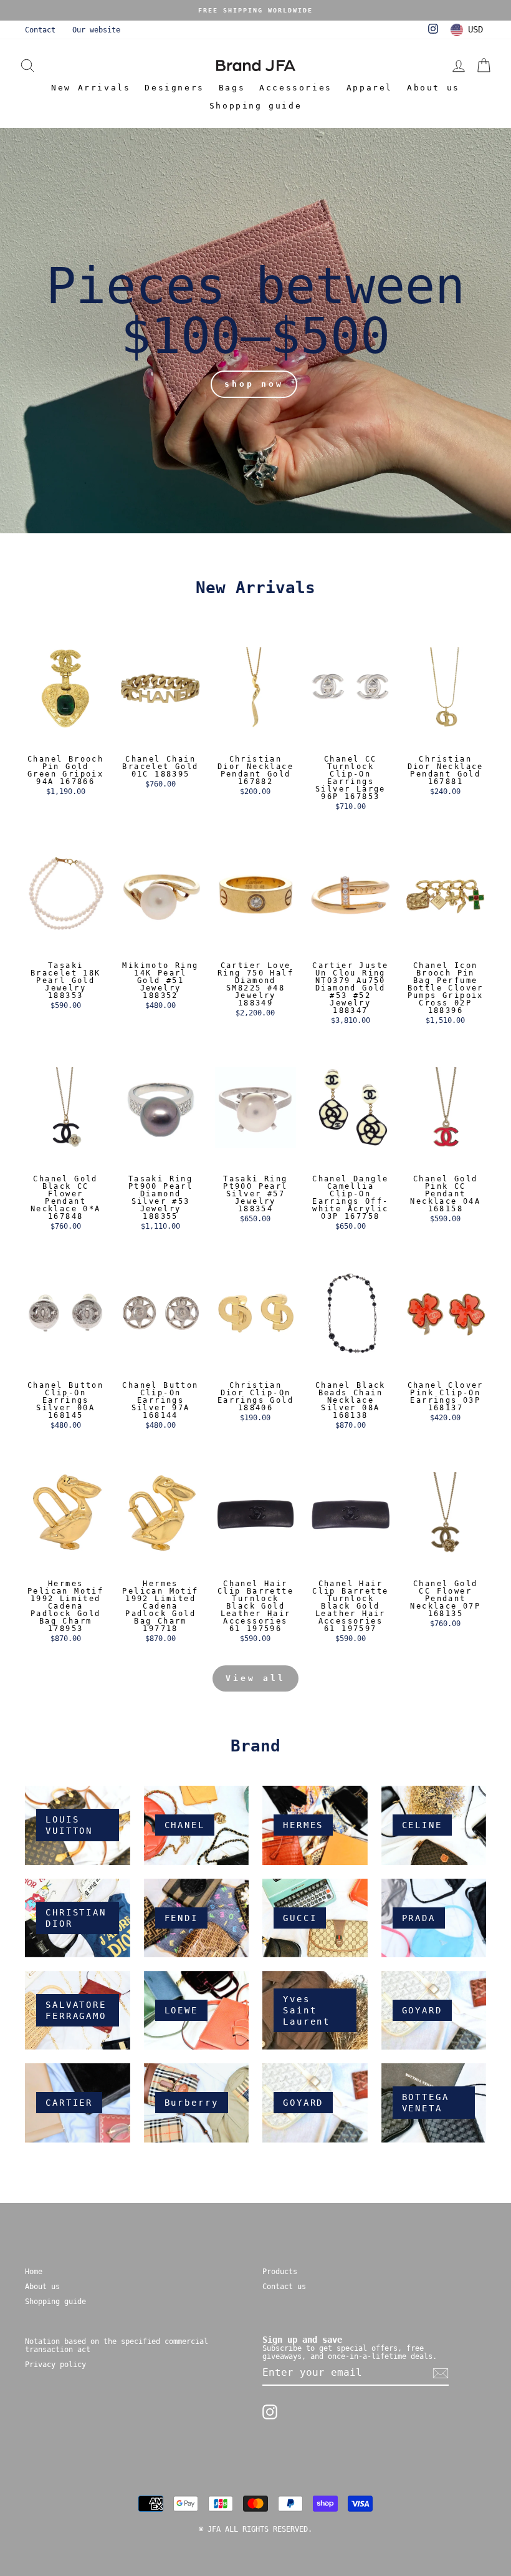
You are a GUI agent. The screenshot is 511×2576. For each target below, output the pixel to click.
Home (34, 2272)
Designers (174, 88)
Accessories (296, 88)
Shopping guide (255, 106)
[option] (255, 10)
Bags (232, 88)
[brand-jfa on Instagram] (270, 2412)
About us (433, 88)
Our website (96, 30)
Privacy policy (55, 2365)
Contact (40, 30)
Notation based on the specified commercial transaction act (117, 2346)
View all (255, 1678)
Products (280, 2272)
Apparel (370, 88)
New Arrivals (91, 88)
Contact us (284, 2287)
